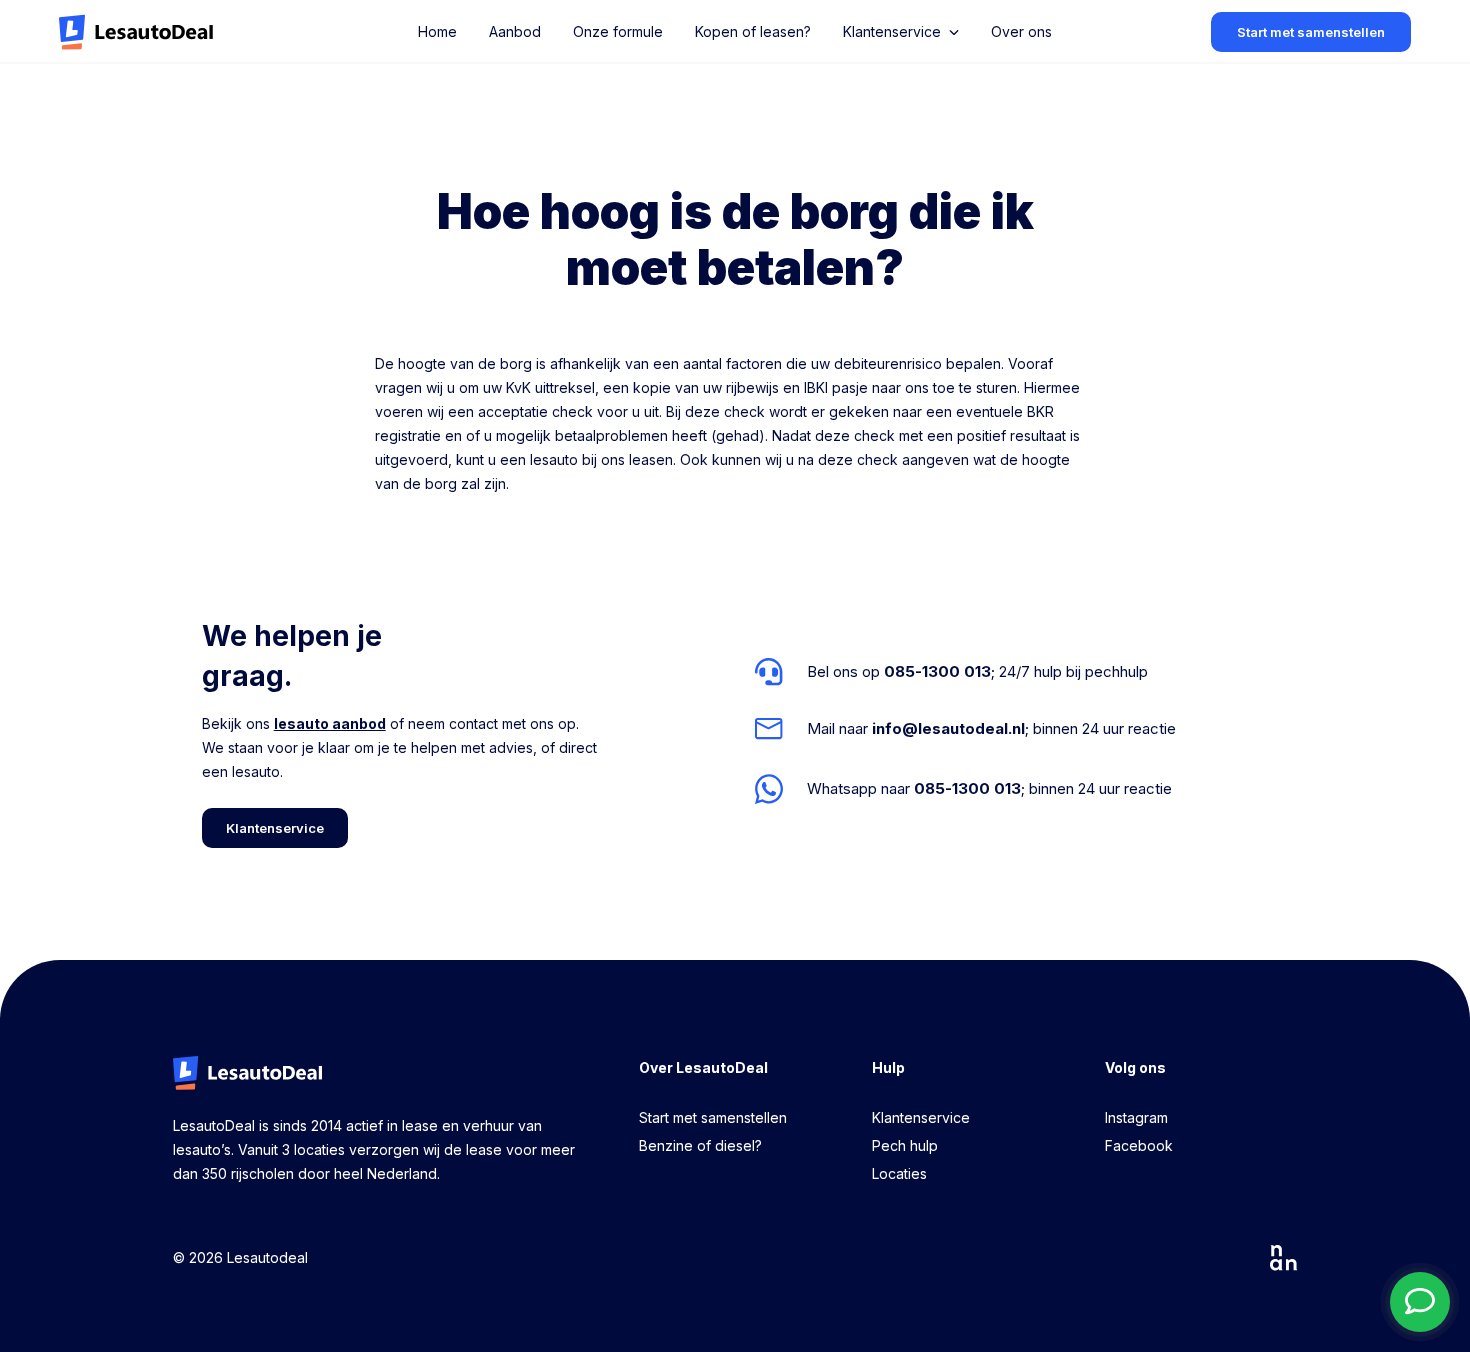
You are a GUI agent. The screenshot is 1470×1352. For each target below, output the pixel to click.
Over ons (1021, 31)
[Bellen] (965, 672)
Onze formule (618, 31)
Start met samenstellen (713, 1117)
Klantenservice (921, 1117)
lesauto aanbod (330, 723)
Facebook (1139, 1145)
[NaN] (1284, 1258)
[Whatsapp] (965, 788)
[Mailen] (965, 729)
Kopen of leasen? (753, 31)
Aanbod (515, 31)
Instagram (1136, 1117)
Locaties (899, 1173)
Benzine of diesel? (700, 1145)
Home (437, 31)
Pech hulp (905, 1145)
